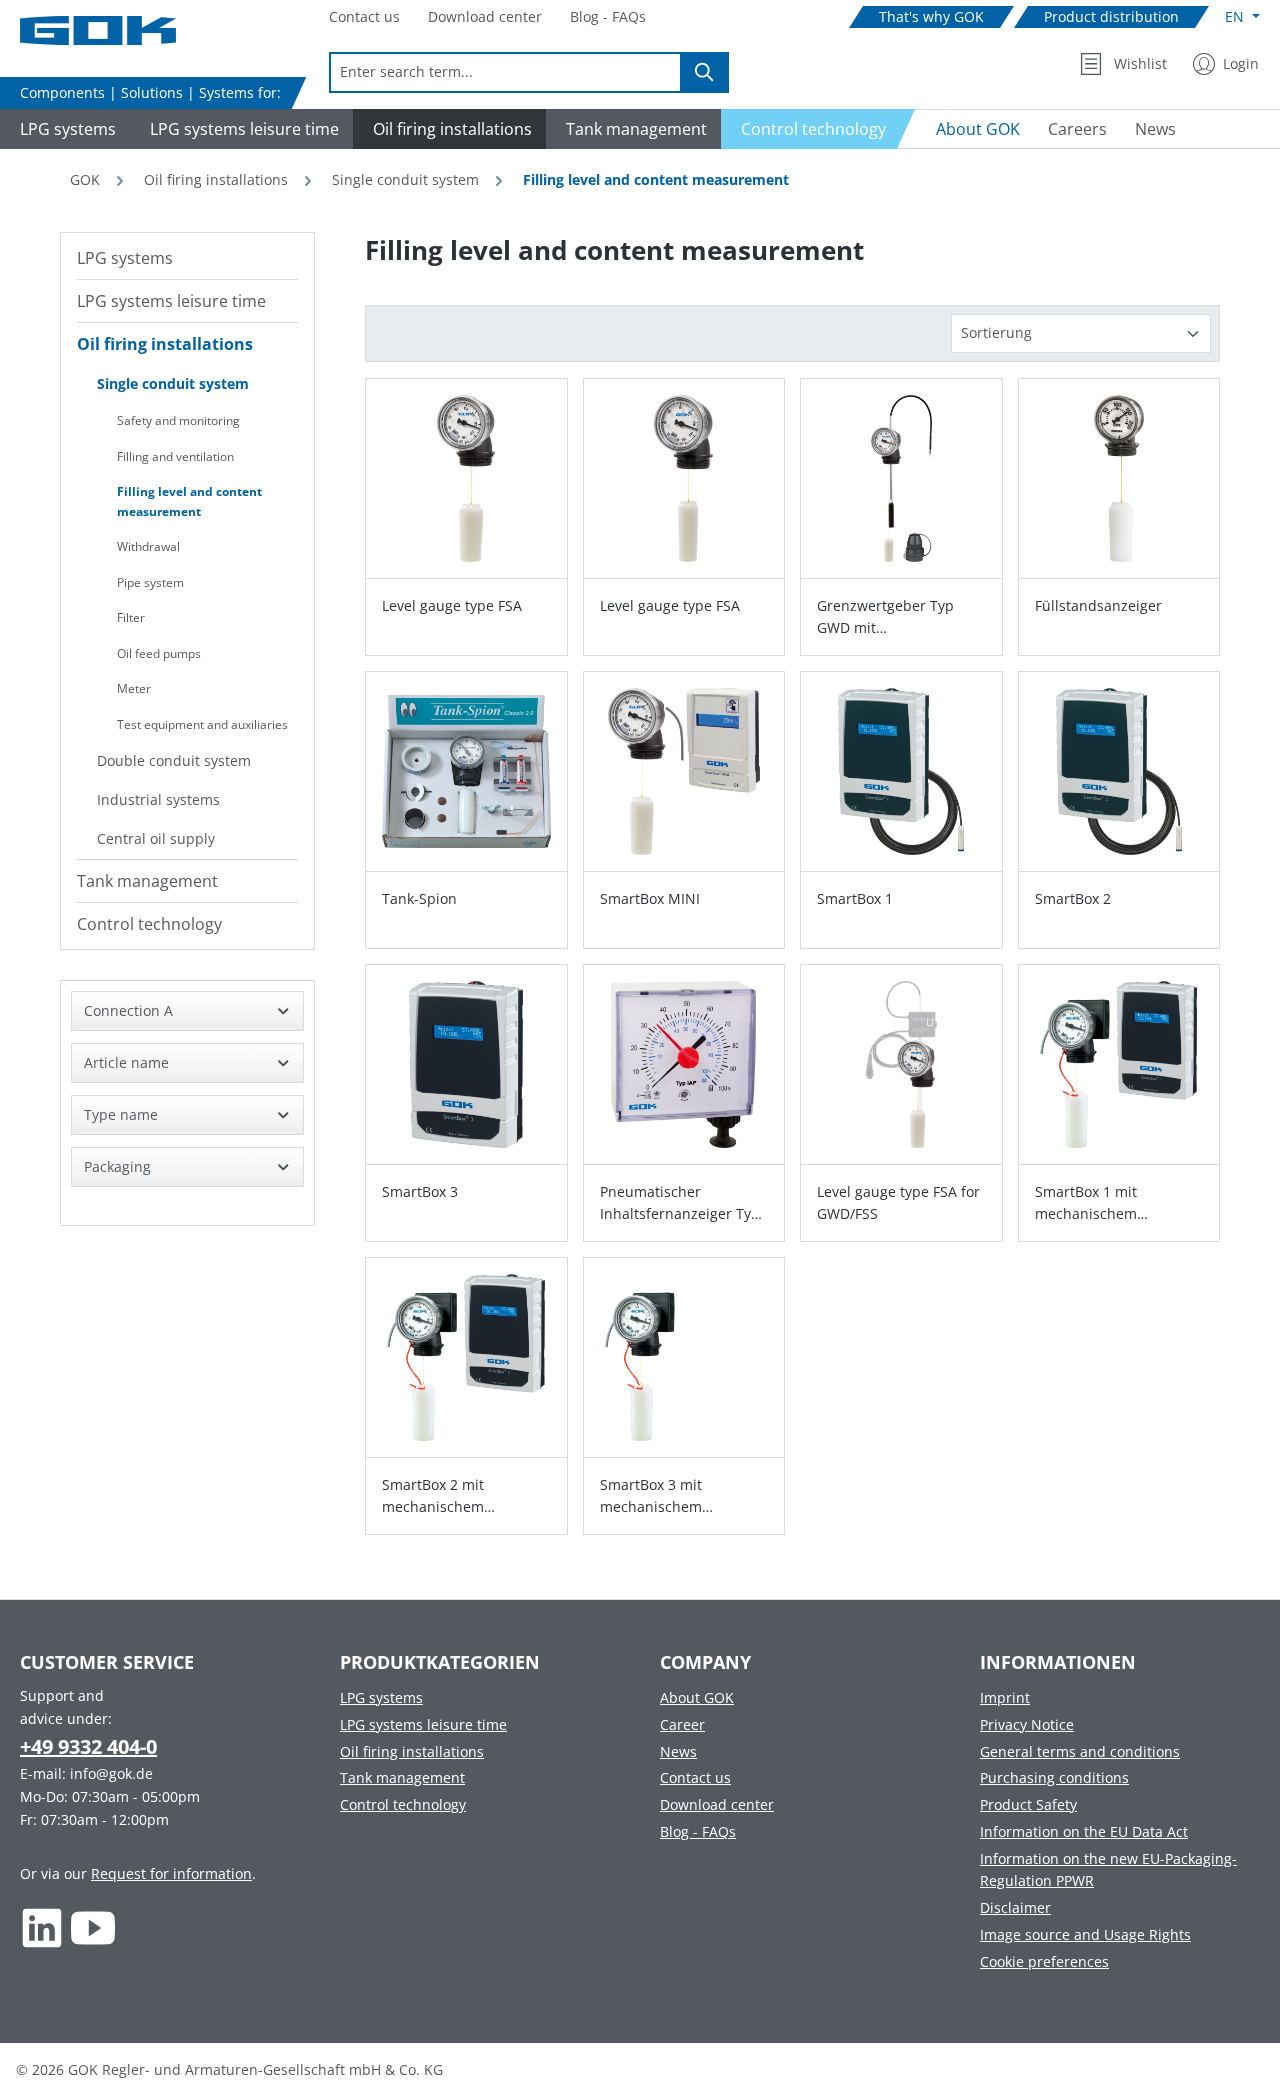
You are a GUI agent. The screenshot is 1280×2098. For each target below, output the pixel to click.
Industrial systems (158, 799)
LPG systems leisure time (171, 301)
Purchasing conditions (1054, 1777)
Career (682, 1724)
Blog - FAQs (698, 1831)
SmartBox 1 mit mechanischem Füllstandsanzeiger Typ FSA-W (1112, 1203)
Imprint (1005, 1697)
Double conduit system (174, 760)
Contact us (695, 1777)
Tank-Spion (419, 898)
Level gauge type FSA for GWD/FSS (898, 1202)
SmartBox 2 (1073, 898)
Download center (717, 1804)
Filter (131, 617)
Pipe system (150, 582)
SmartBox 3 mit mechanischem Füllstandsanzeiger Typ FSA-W (677, 1496)
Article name (126, 1062)
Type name (121, 1114)
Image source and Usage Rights (1085, 1934)
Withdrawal (148, 546)
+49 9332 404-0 (88, 1746)
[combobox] (505, 72)
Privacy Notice (1027, 1724)
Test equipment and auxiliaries (202, 724)
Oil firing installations (165, 344)
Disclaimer (1015, 1907)
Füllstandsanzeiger (1098, 605)
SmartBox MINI (650, 898)
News (678, 1751)
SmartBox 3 (420, 1191)
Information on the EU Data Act (1084, 1831)
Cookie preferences (1044, 1961)
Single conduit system (173, 383)
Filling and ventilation (175, 456)
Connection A (128, 1010)
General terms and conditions (1080, 1751)
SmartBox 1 (855, 898)
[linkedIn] (42, 1927)
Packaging (117, 1166)
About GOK (697, 1697)
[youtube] (93, 1927)
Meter (134, 688)
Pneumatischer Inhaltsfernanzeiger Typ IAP (680, 1203)
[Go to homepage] (120, 30)
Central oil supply (156, 838)
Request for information (171, 1873)
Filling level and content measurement (189, 501)
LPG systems (125, 258)
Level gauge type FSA (452, 605)
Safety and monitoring (178, 420)
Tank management (147, 881)
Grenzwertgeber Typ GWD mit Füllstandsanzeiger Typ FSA (894, 617)
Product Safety (1028, 1804)
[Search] (705, 72)
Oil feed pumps (159, 653)
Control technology (149, 924)
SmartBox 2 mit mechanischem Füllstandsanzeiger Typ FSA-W (459, 1496)
